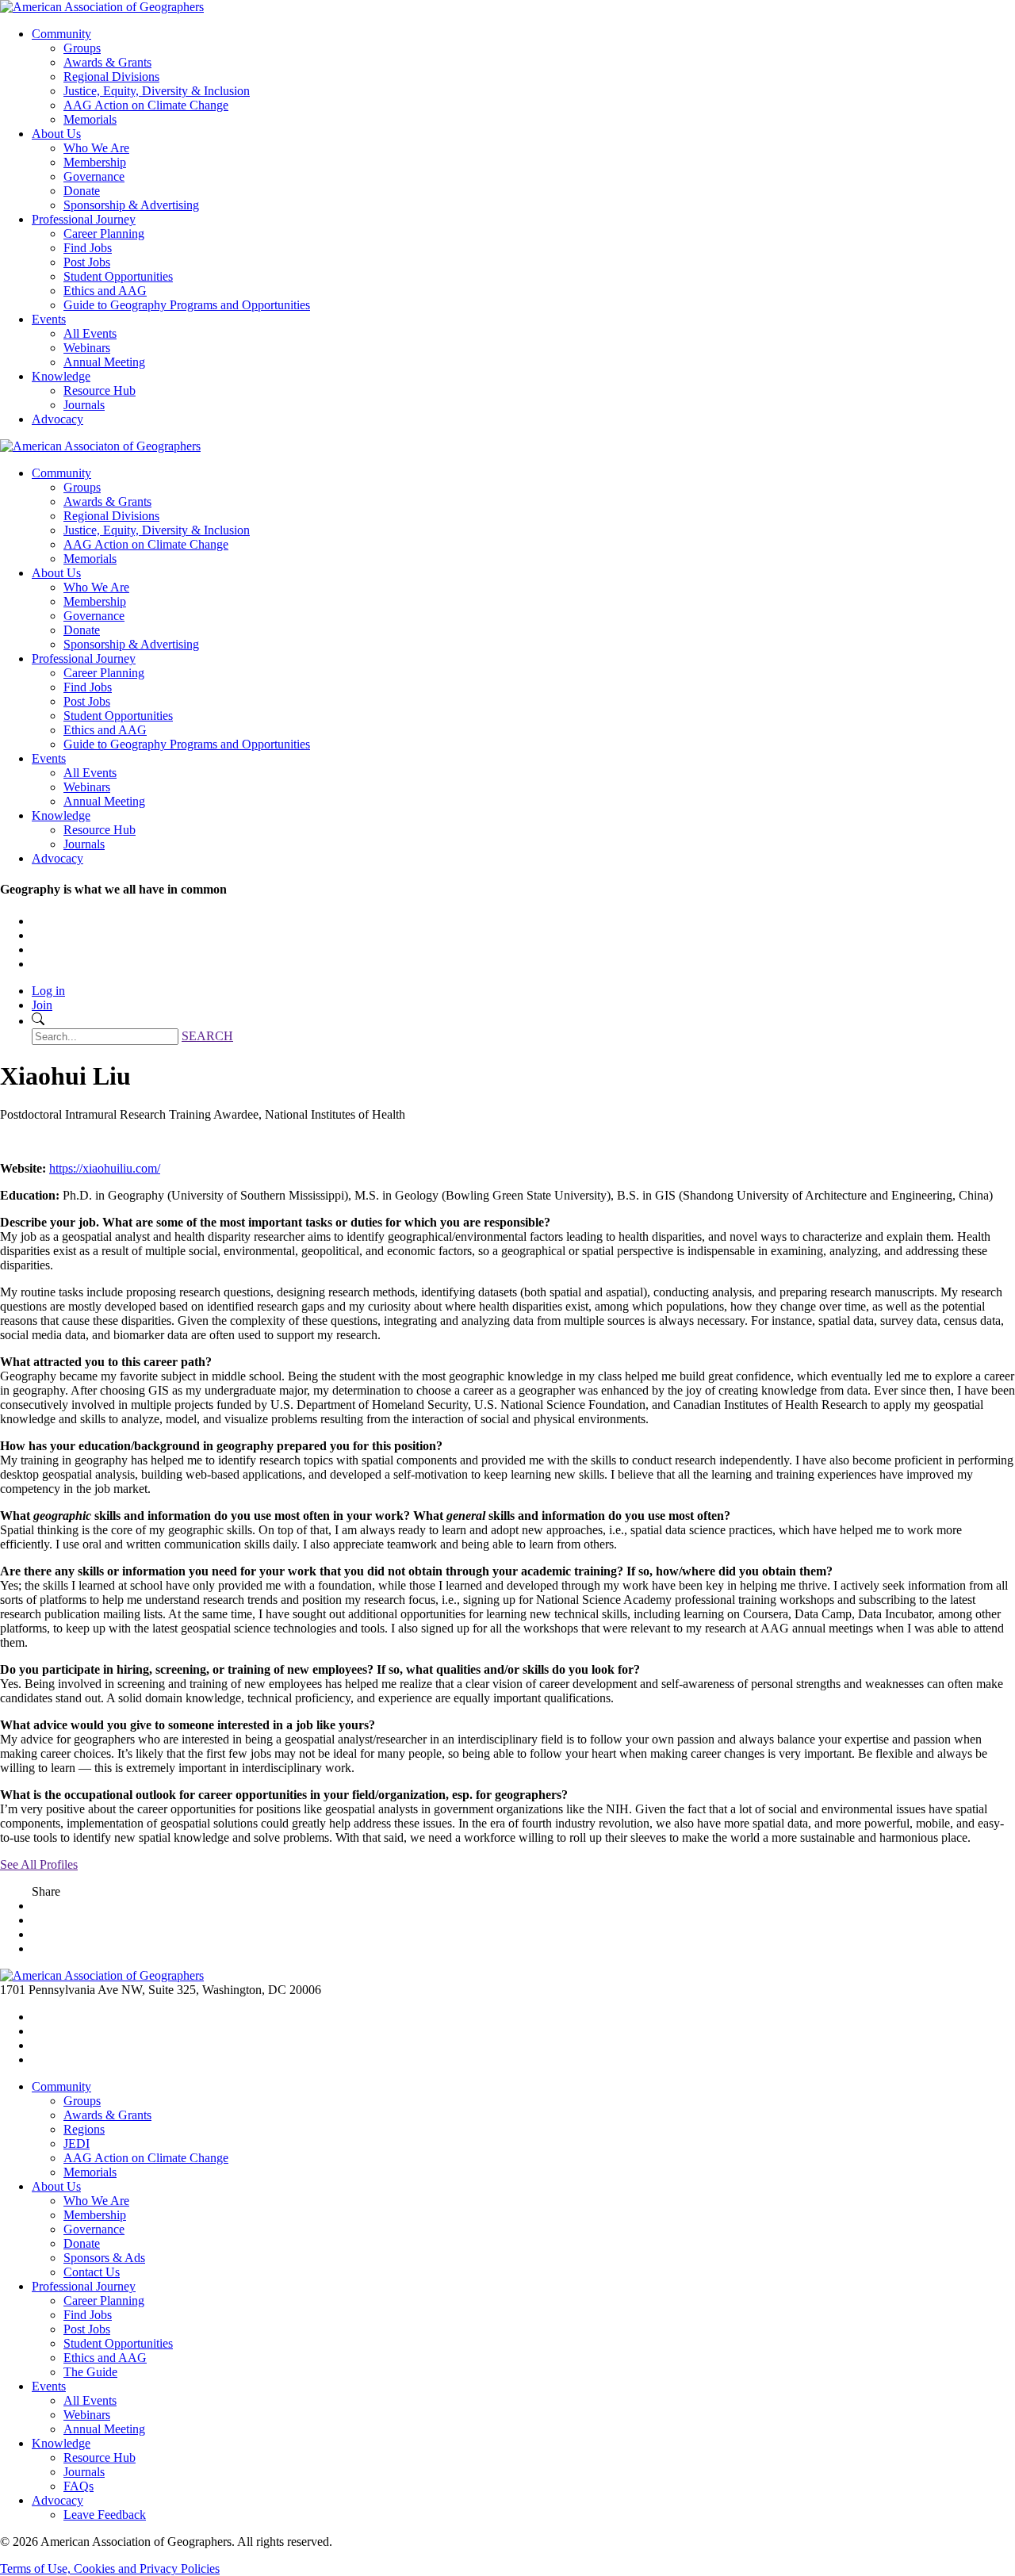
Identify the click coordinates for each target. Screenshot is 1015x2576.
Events (49, 319)
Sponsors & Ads (104, 2258)
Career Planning (104, 233)
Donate (82, 191)
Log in (48, 991)
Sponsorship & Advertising (131, 205)
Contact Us (92, 2272)
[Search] (38, 1021)
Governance (94, 176)
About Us (56, 134)
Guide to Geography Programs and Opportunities (187, 305)
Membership (95, 162)
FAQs (79, 2486)
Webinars (87, 348)
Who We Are (96, 148)
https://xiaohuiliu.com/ (105, 1168)
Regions (84, 2129)
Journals (84, 405)
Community (61, 34)
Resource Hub (100, 390)
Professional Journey (84, 219)
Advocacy (57, 419)
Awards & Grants (107, 62)
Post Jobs (87, 262)
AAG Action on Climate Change (146, 105)
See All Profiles (39, 1864)
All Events (90, 333)
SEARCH (207, 1036)
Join (42, 1005)
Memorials (90, 119)
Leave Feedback (105, 2515)
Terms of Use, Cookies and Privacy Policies (110, 2568)
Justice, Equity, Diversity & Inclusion (157, 91)
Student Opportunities (118, 276)
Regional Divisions (111, 77)
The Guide (90, 2372)
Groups (82, 48)
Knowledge (61, 376)
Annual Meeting (104, 362)
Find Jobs (88, 248)
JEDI (77, 2143)
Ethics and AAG (105, 291)
